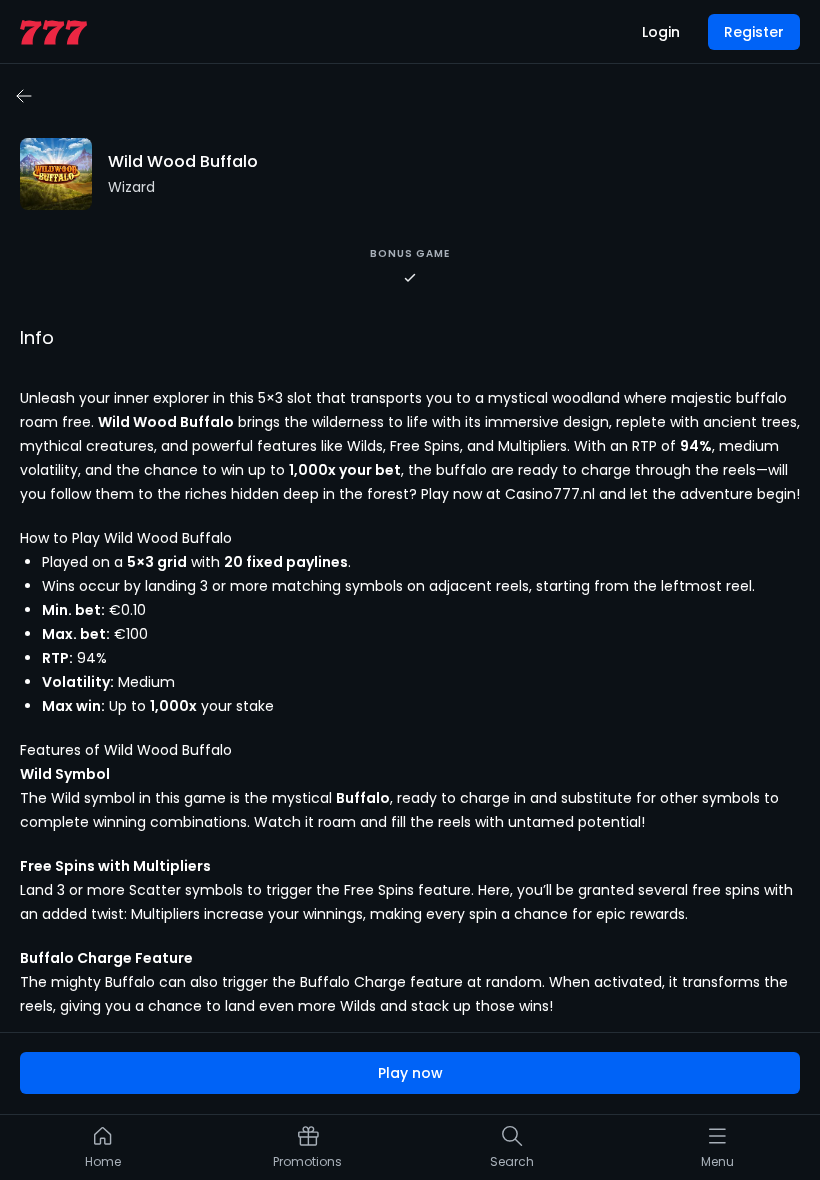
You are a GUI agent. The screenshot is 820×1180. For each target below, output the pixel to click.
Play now (410, 1073)
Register (754, 32)
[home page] (53, 32)
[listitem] (103, 1152)
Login (661, 32)
